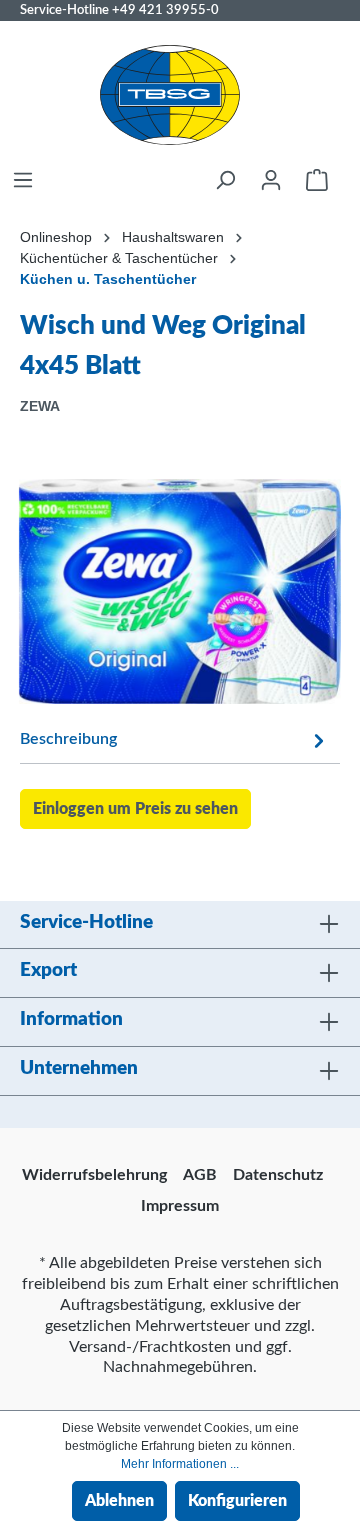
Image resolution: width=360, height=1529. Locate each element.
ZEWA (40, 406)
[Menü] (23, 180)
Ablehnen (119, 1501)
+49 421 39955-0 (165, 10)
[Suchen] (225, 180)
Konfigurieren (237, 1501)
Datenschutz (278, 1175)
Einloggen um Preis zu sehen (135, 809)
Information (71, 1019)
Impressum (180, 1206)
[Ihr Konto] (271, 180)
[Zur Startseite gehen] (170, 95)
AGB (200, 1175)
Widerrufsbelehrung (94, 1175)
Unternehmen (79, 1068)
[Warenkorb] (317, 180)
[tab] (175, 738)
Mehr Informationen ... (180, 1464)
